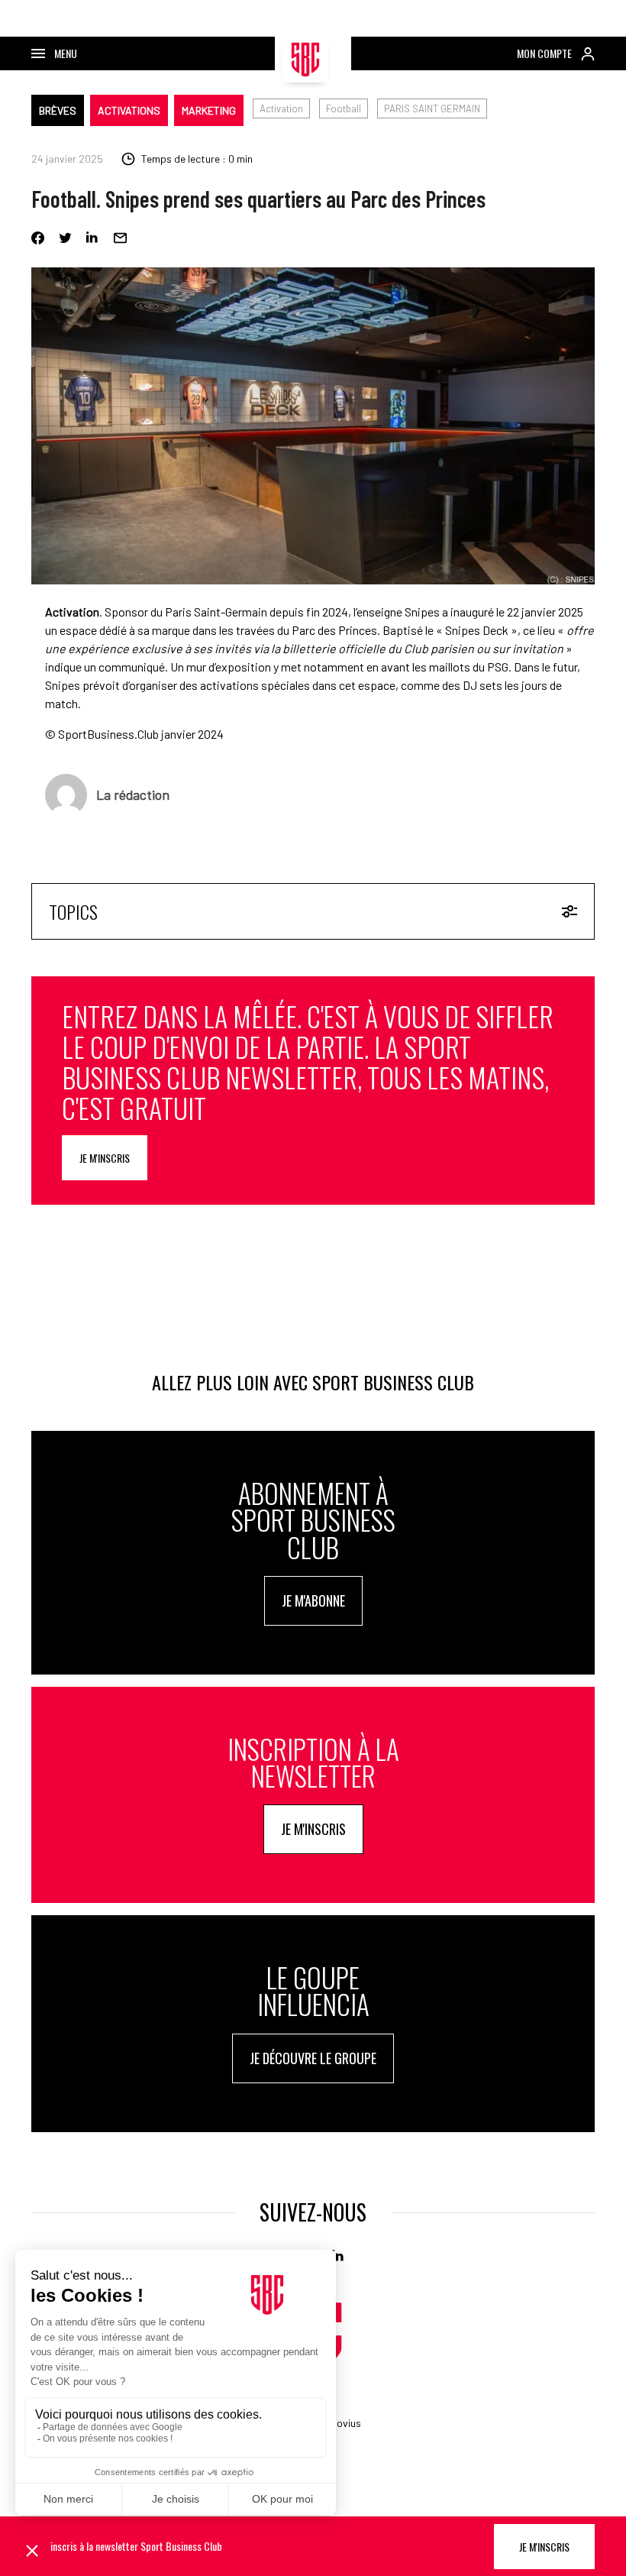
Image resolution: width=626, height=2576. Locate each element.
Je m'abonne (313, 1600)
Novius (345, 2423)
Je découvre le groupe (313, 2058)
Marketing (209, 110)
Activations (129, 110)
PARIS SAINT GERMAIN (432, 108)
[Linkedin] (93, 238)
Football (344, 108)
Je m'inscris (105, 1158)
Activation (281, 108)
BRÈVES (58, 110)
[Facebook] (38, 238)
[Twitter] (65, 238)
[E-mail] (120, 238)
